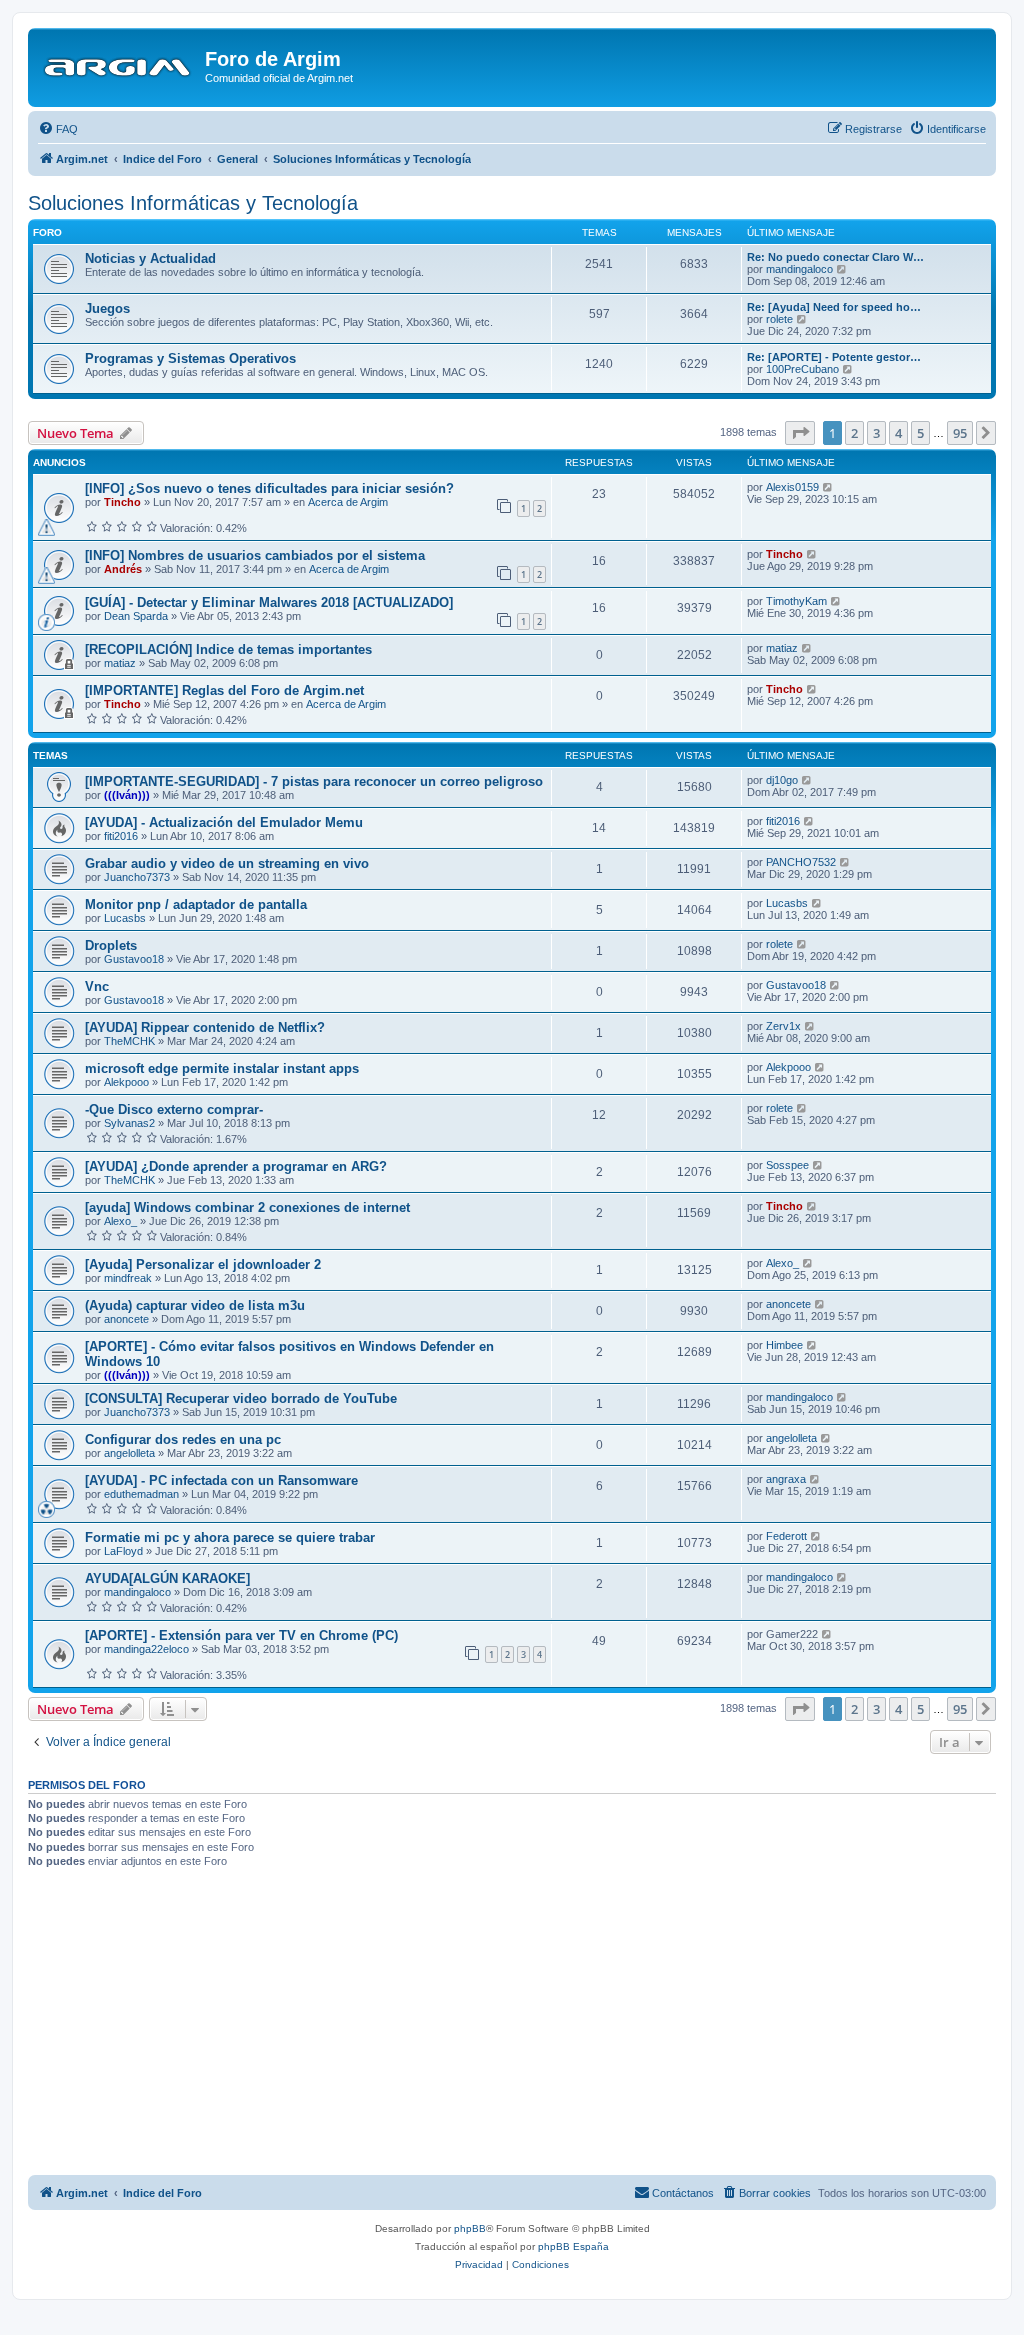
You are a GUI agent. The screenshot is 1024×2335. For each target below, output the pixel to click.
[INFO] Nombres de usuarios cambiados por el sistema (255, 555)
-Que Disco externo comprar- (174, 1109)
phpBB (470, 2228)
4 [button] (898, 433)
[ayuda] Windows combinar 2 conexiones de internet (247, 1207)
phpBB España (573, 2246)
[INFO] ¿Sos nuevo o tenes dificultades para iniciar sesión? (269, 488)
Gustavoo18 (134, 959)
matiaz (120, 663)
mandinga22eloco (146, 1649)
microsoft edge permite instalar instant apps (222, 1068)
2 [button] (854, 433)
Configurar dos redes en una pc (183, 1439)
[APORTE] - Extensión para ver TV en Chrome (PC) (241, 1635)
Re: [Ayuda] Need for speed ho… (834, 307)
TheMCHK (129, 1041)
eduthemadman (141, 1494)
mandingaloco (799, 269)
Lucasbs (125, 918)
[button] (800, 433)
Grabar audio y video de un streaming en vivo (227, 863)
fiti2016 (121, 836)
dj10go (782, 780)
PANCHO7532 (801, 862)
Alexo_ (120, 1221)
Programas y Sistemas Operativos (190, 358)
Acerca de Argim (348, 502)
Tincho (122, 502)
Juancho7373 (137, 877)
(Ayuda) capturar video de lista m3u (195, 1305)
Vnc (97, 986)
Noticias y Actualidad (150, 258)
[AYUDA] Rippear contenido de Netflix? (205, 1027)
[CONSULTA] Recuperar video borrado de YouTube (241, 1398)
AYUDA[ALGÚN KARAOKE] (167, 1578)
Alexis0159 (792, 487)
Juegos (107, 308)
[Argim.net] (119, 65)
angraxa (786, 1479)
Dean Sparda (136, 616)
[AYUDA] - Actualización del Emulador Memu (224, 822)
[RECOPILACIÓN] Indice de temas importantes (228, 649)
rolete (779, 319)
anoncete (126, 1319)
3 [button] (876, 433)
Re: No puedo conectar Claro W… (835, 257)
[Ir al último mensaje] (828, 487)
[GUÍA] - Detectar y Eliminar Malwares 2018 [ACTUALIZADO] (269, 602)
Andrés (123, 569)
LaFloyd (123, 1551)
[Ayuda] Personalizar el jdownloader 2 (203, 1264)
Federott (786, 1536)
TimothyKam (796, 601)
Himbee (784, 1345)
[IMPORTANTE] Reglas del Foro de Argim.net (224, 690)
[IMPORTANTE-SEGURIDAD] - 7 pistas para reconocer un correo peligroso (314, 781)
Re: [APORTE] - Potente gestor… (834, 357)
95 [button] (960, 433)
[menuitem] (58, 129)
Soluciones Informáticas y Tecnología (193, 203)
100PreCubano (802, 369)
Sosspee (787, 1165)
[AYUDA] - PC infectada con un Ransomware (221, 1480)
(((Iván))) (127, 795)
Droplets (111, 945)
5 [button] (920, 433)
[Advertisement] (512, 2025)
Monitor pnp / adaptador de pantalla (196, 904)
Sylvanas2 (129, 1123)
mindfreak (128, 1278)
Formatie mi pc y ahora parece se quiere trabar (230, 1537)
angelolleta (129, 1453)
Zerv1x (783, 1026)
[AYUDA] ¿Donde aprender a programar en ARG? (236, 1166)
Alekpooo (126, 1082)
